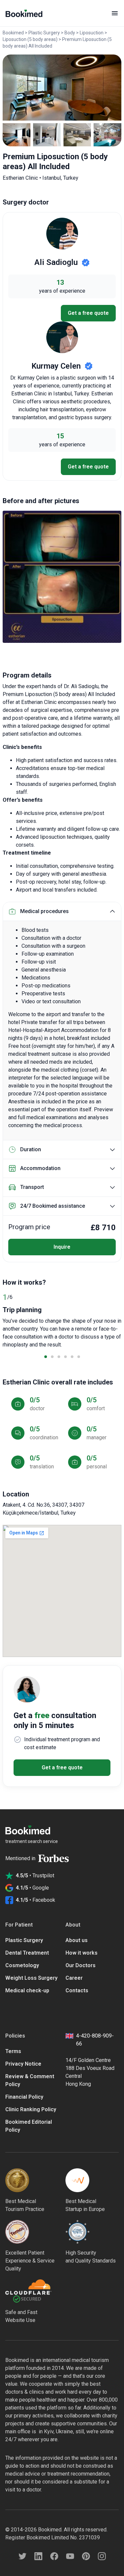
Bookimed (13, 33)
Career (74, 1978)
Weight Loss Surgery (31, 1978)
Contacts (77, 1990)
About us (77, 1940)
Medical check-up (27, 1990)
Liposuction (92, 33)
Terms (13, 2051)
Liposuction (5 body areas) (30, 39)
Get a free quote (88, 313)
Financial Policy (24, 2097)
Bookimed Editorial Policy (29, 2126)
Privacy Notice (23, 2064)
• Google (32, 1888)
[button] (46, 1357)
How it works (82, 1953)
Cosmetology (22, 1965)
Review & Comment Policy (30, 2080)
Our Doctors (81, 1965)
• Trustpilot (35, 1876)
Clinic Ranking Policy (31, 2109)
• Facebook (36, 1900)
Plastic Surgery (44, 33)
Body (70, 33)
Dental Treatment (27, 1953)
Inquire (62, 1247)
